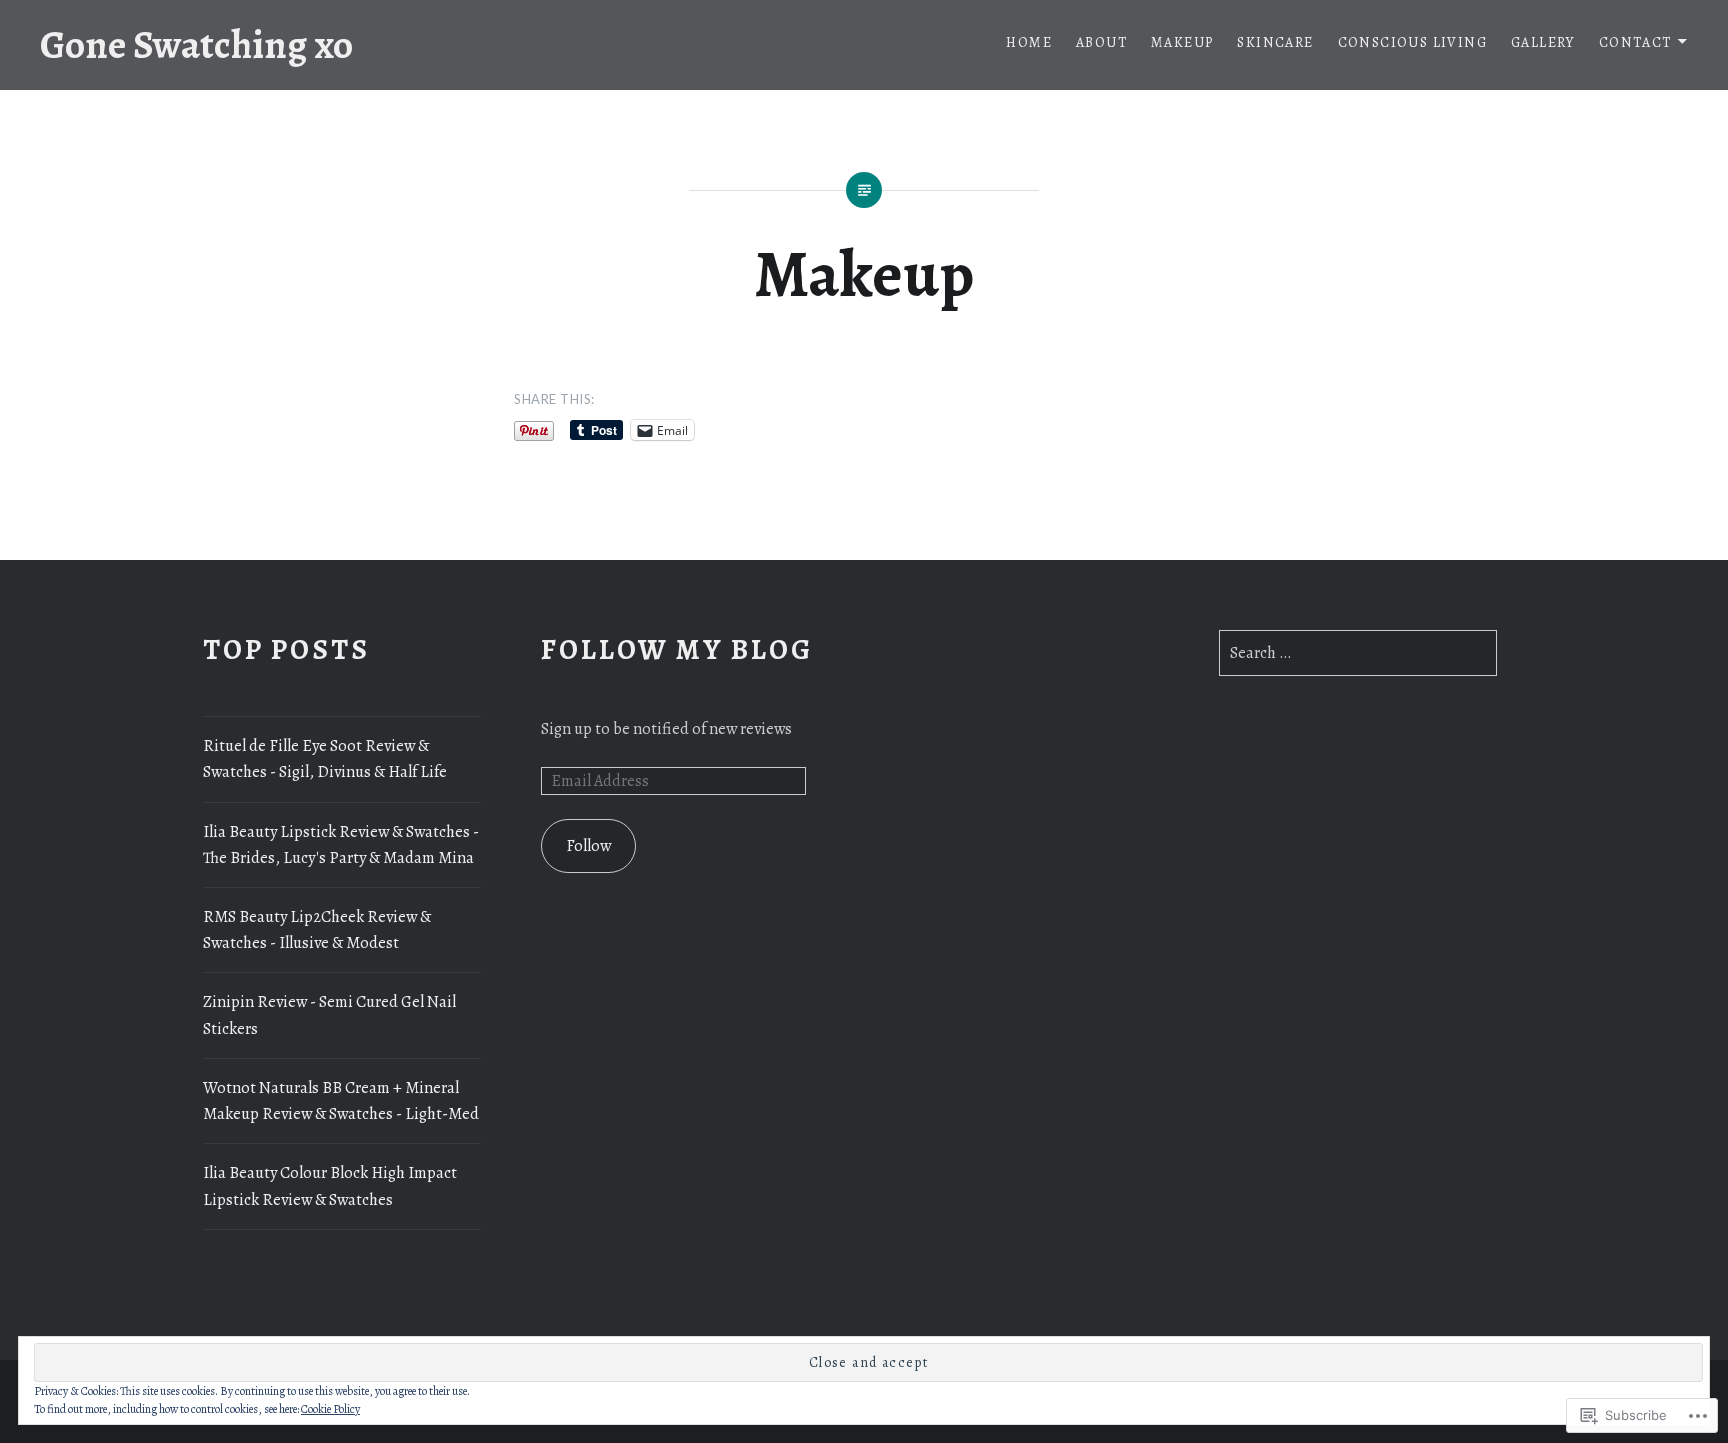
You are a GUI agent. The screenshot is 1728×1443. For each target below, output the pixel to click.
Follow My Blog (676, 649)
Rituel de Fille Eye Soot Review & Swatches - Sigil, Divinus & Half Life (325, 759)
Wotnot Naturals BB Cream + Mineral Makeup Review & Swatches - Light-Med (341, 1101)
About (1101, 42)
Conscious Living (1412, 42)
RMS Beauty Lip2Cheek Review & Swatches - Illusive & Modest (317, 930)
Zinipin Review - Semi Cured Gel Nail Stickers (329, 1015)
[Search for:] (1358, 653)
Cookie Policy (330, 1409)
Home (1029, 42)
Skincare (1275, 42)
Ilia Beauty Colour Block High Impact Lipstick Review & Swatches (330, 1186)
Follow (588, 846)
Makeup (1182, 42)
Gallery (1543, 42)
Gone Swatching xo (196, 44)
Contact (1635, 42)
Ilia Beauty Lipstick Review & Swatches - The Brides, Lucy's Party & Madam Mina (341, 845)
